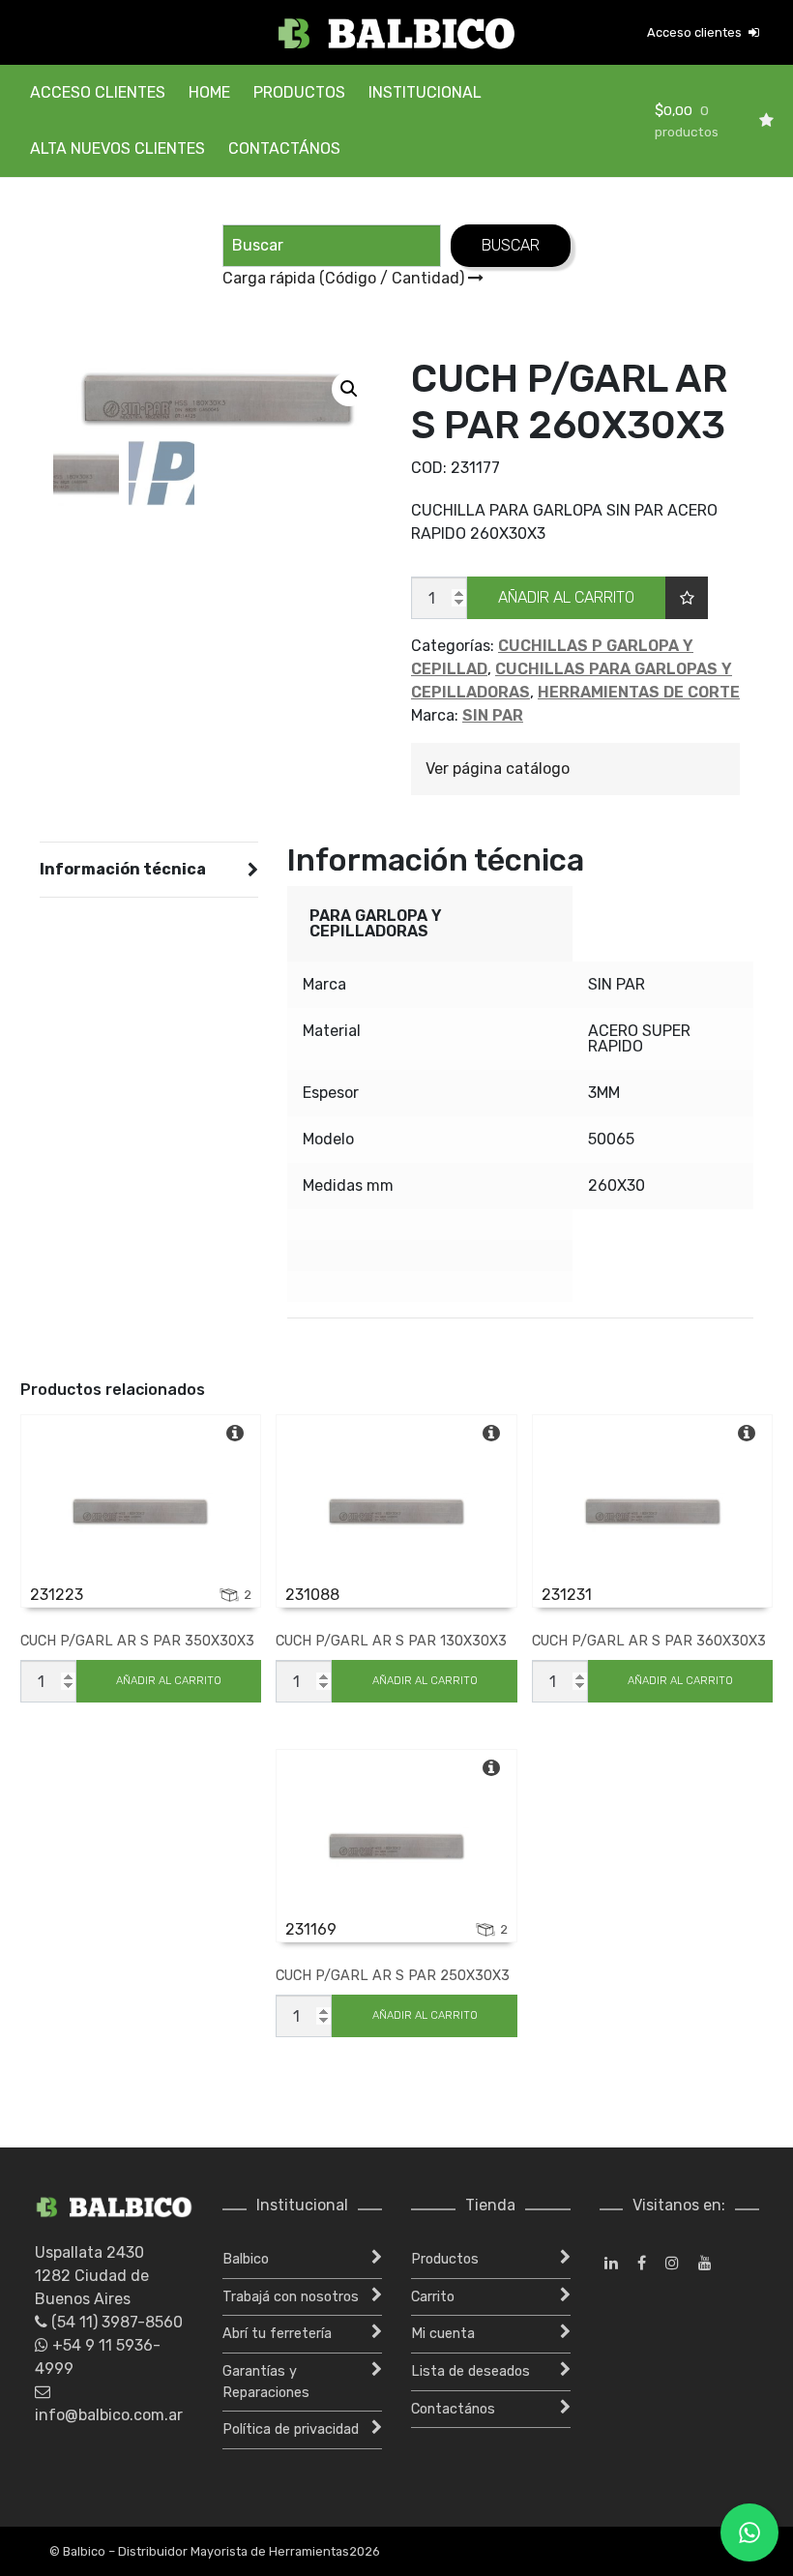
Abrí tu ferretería (277, 2334)
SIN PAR (493, 715)
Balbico (246, 2259)
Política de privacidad (291, 2429)
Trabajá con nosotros (291, 2297)
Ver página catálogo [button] (498, 769)
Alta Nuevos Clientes (117, 148)
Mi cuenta (443, 2334)
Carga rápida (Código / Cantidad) (345, 278)
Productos (299, 92)
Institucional (425, 92)
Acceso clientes (696, 32)
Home (209, 92)
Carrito (433, 2297)
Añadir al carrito (566, 597)
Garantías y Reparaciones (266, 2382)
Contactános (284, 148)
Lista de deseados (470, 2371)
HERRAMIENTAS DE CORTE (639, 692)
